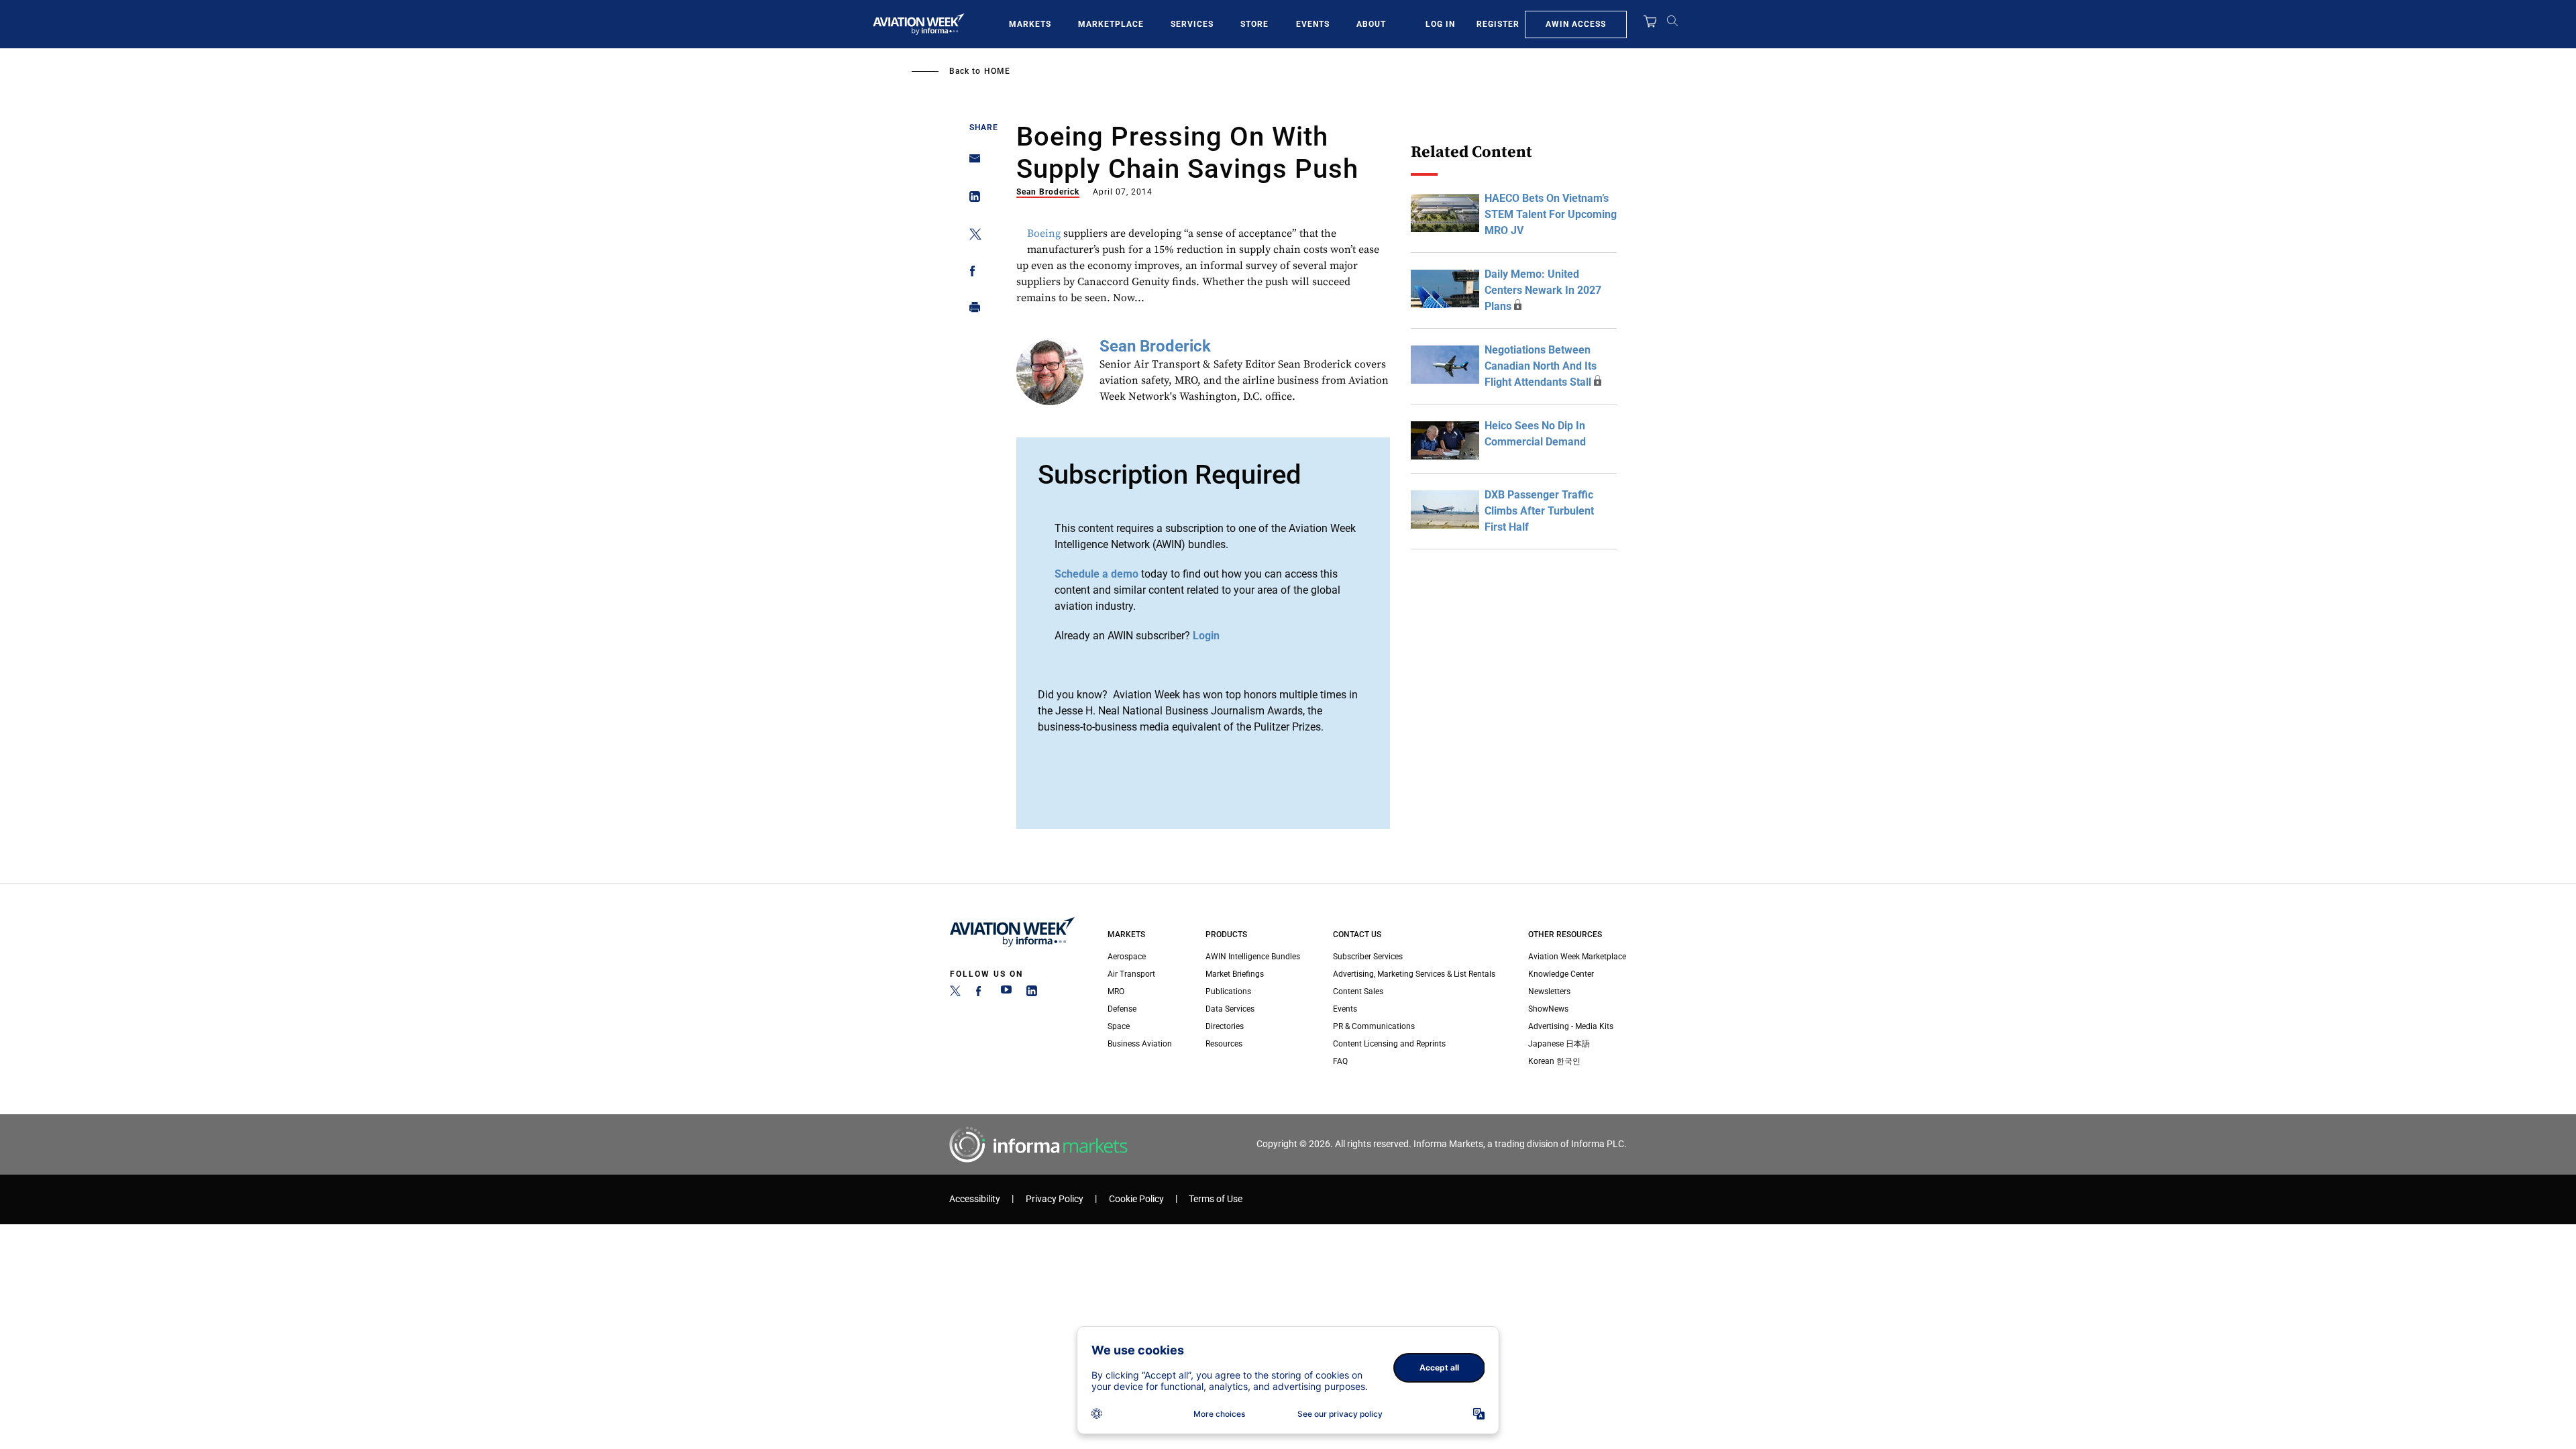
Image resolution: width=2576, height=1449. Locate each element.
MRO (1116, 991)
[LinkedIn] (1032, 994)
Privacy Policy (1055, 1199)
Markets (1030, 24)
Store (1254, 24)
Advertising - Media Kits (1571, 1026)
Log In (1440, 24)
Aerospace (1127, 957)
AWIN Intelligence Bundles (1253, 957)
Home (997, 71)
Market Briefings (1235, 974)
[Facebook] (981, 994)
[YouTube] (1006, 994)
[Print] (971, 310)
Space (1119, 1026)
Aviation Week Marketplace (1577, 957)
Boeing (1044, 233)
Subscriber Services (1368, 957)
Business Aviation (1140, 1044)
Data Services (1230, 1009)
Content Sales (1358, 991)
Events (1313, 24)
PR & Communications (1374, 1026)
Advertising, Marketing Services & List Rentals (1414, 974)
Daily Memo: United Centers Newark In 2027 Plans (1543, 290)
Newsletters (1549, 991)
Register (1498, 24)
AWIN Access (1576, 24)
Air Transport (1131, 974)
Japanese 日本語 (1559, 1044)
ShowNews (1548, 1009)
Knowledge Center (1561, 974)
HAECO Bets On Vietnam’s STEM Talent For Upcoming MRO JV (1551, 214)
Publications (1228, 991)
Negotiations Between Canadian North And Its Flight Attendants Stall (1541, 366)
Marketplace (1111, 24)
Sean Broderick (1048, 192)
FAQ (1340, 1061)
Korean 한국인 (1554, 1061)
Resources (1224, 1044)
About (1371, 24)
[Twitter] (955, 994)
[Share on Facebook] (971, 273)
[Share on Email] (971, 163)
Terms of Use (1216, 1199)
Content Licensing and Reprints (1389, 1044)
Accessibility (975, 1199)
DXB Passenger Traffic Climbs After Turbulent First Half (1539, 511)
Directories (1225, 1026)
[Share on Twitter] (971, 236)
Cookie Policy (1136, 1199)
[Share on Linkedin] (971, 200)
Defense (1122, 1009)
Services (1192, 24)
